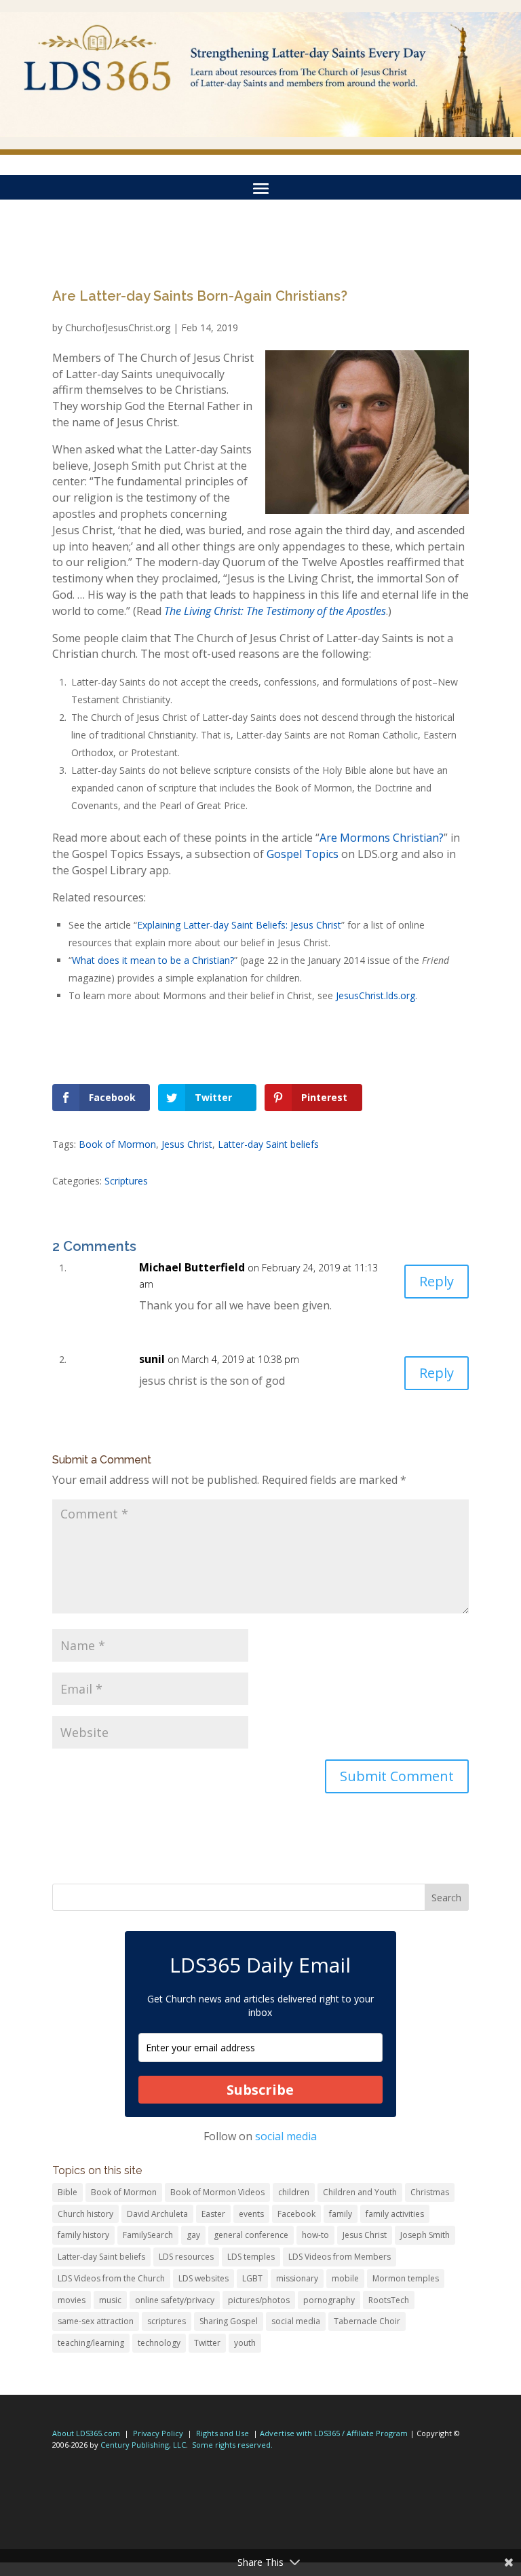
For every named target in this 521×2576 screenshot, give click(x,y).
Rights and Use (223, 2433)
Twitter (207, 2343)
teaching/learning (91, 2343)
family (341, 2214)
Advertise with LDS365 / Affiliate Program (334, 2433)
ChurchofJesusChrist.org (118, 328)
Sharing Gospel (229, 2321)
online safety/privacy (175, 2300)
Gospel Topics (303, 854)
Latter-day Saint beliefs (268, 1144)
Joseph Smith (425, 2235)
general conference (251, 2235)
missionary (297, 2278)
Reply (437, 1281)
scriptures (167, 2321)
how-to (315, 2235)
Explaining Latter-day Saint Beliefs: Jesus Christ (239, 925)
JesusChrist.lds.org (375, 995)
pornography (329, 2300)
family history (83, 2235)
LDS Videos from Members (340, 2257)
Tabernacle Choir (367, 2321)
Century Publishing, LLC (143, 2445)
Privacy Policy (158, 2433)
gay (193, 2235)
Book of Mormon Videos (217, 2192)
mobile (345, 2278)
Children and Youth (360, 2192)
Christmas (430, 2192)
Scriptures (126, 1181)
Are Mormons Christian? (382, 838)
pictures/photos (259, 2300)
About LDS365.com (86, 2433)
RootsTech (389, 2300)
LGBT (252, 2278)
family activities (395, 2214)
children (294, 2192)
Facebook (296, 2214)
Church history (85, 2214)
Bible (67, 2192)
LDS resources (186, 2257)
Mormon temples (406, 2278)
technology (159, 2343)
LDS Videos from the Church (111, 2278)
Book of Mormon (117, 1144)
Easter (213, 2214)
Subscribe (260, 2090)
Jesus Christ (187, 1144)
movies (72, 2300)
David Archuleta (157, 2214)
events (251, 2214)
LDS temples (251, 2257)
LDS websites (204, 2278)
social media (286, 2136)
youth (245, 2343)
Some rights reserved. (232, 2445)
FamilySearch (148, 2235)
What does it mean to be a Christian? (153, 960)
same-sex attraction (96, 2321)
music (110, 2300)
